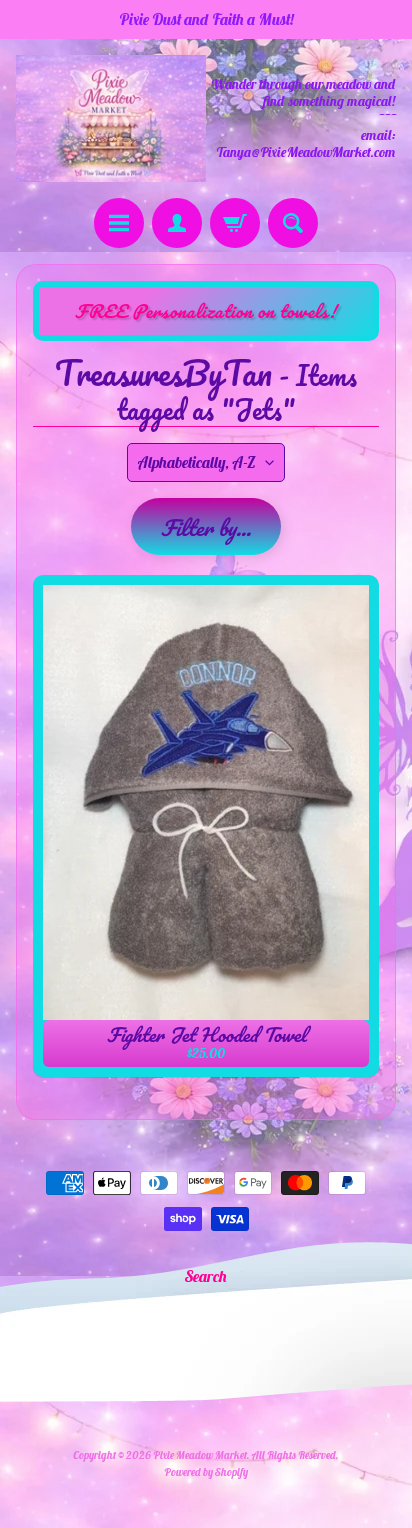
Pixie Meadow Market (200, 1455)
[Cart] (235, 223)
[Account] (177, 223)
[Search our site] (293, 223)
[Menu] (119, 223)
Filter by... (206, 527)
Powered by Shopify (206, 1472)
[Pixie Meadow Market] (111, 118)
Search (206, 1276)
